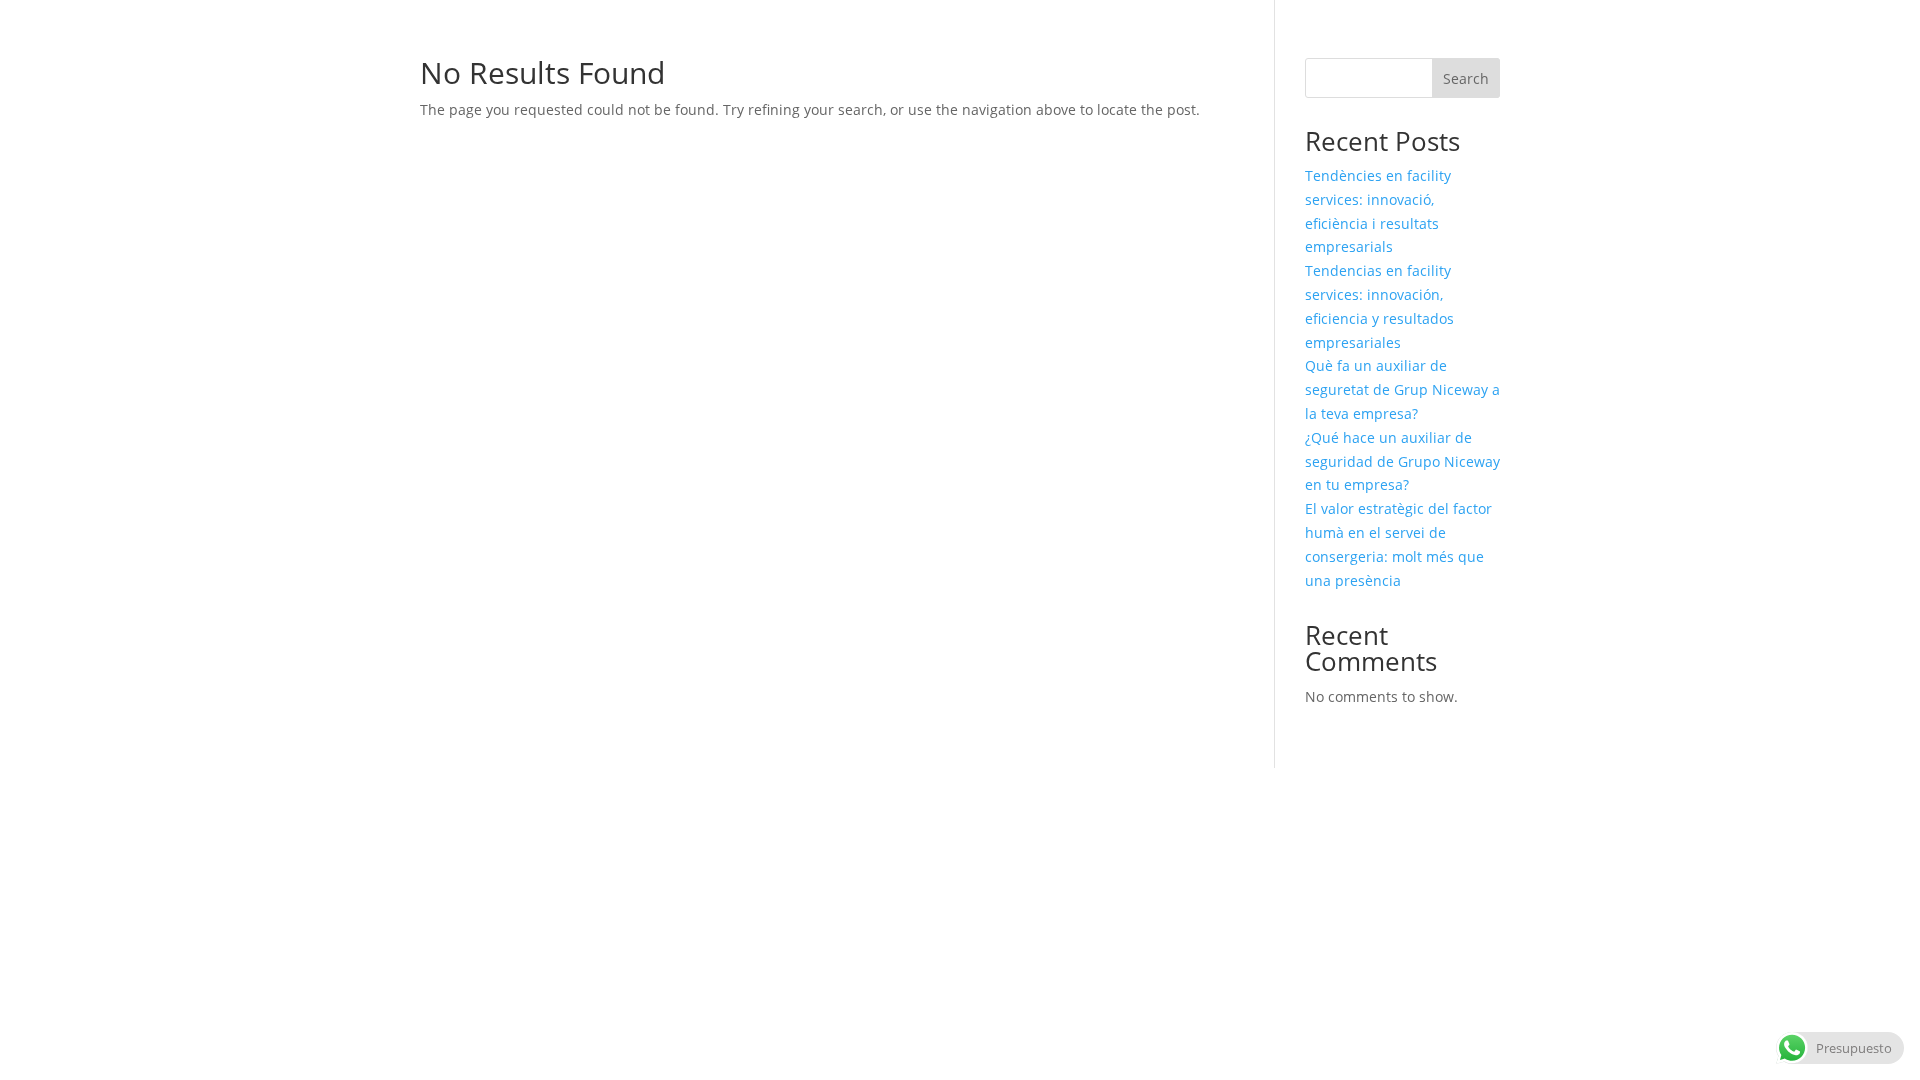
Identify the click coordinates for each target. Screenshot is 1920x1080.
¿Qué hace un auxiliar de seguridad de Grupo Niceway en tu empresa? (1402, 461)
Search (1466, 78)
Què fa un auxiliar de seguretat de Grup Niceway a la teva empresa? (1402, 389)
